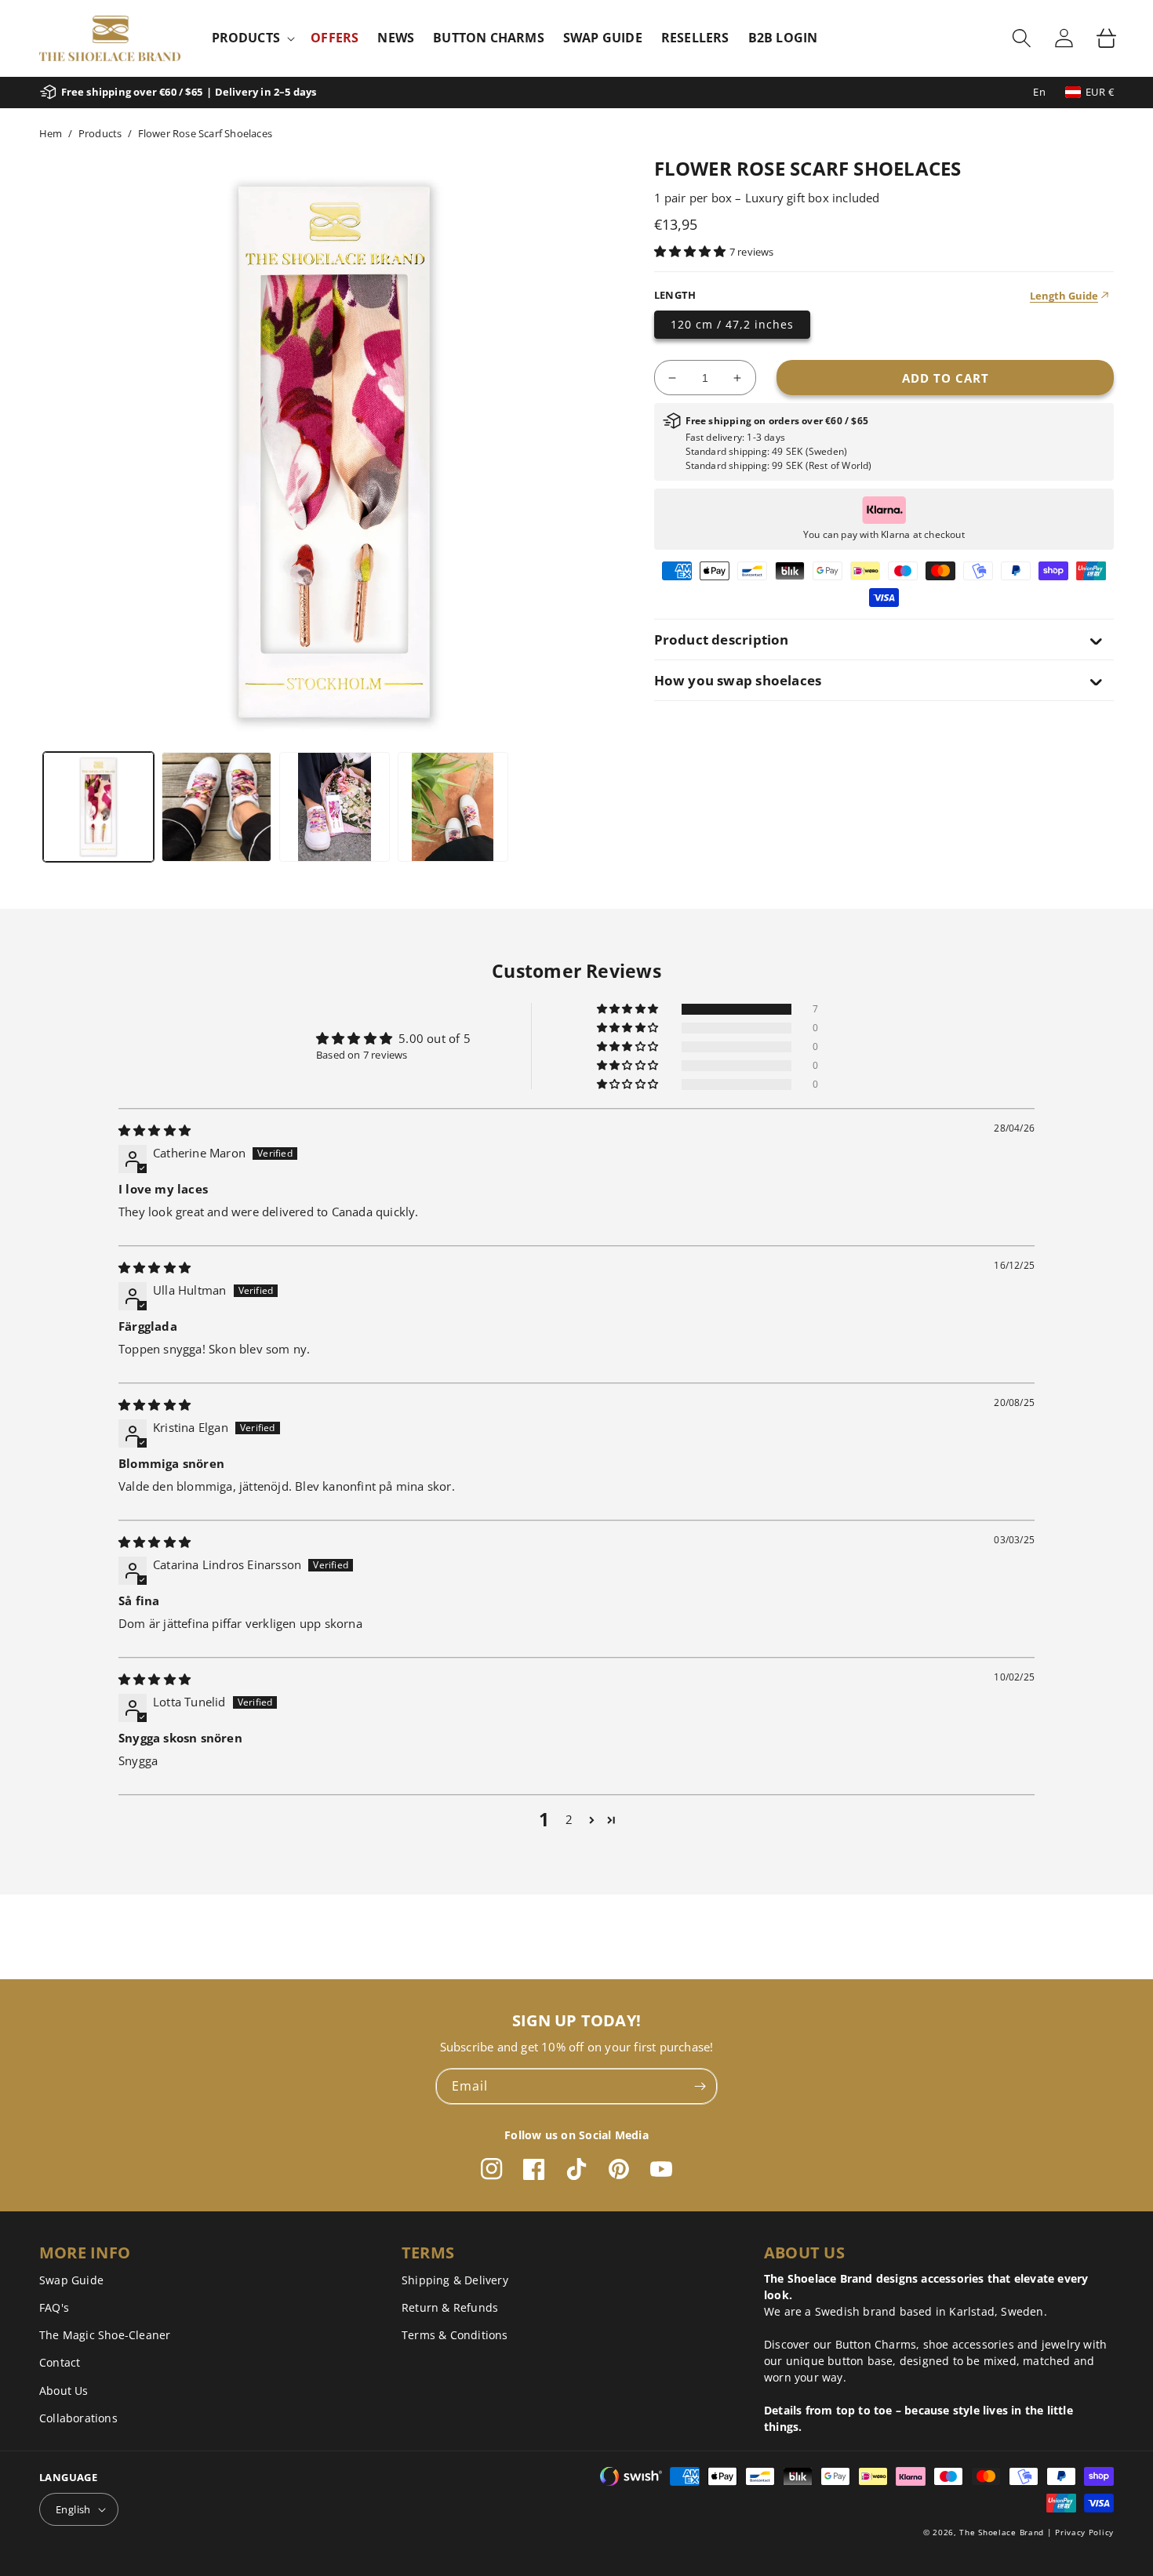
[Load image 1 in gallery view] (98, 807)
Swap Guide (71, 2280)
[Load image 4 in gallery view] (453, 807)
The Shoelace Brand (1002, 2532)
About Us (64, 2391)
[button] (252, 38)
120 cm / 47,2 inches (732, 324)
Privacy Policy (1084, 2532)
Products (100, 133)
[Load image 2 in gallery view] (217, 807)
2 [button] (569, 1819)
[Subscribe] (700, 2086)
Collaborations (78, 2418)
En (1039, 92)
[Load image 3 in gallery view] (335, 807)
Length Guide (1064, 296)
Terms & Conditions (455, 2335)
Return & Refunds (450, 2307)
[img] (155, 1130)
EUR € (1100, 92)
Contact (60, 2362)
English (73, 2509)
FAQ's (54, 2307)
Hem (51, 133)
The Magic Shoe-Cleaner (105, 2335)
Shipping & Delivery (455, 2280)
